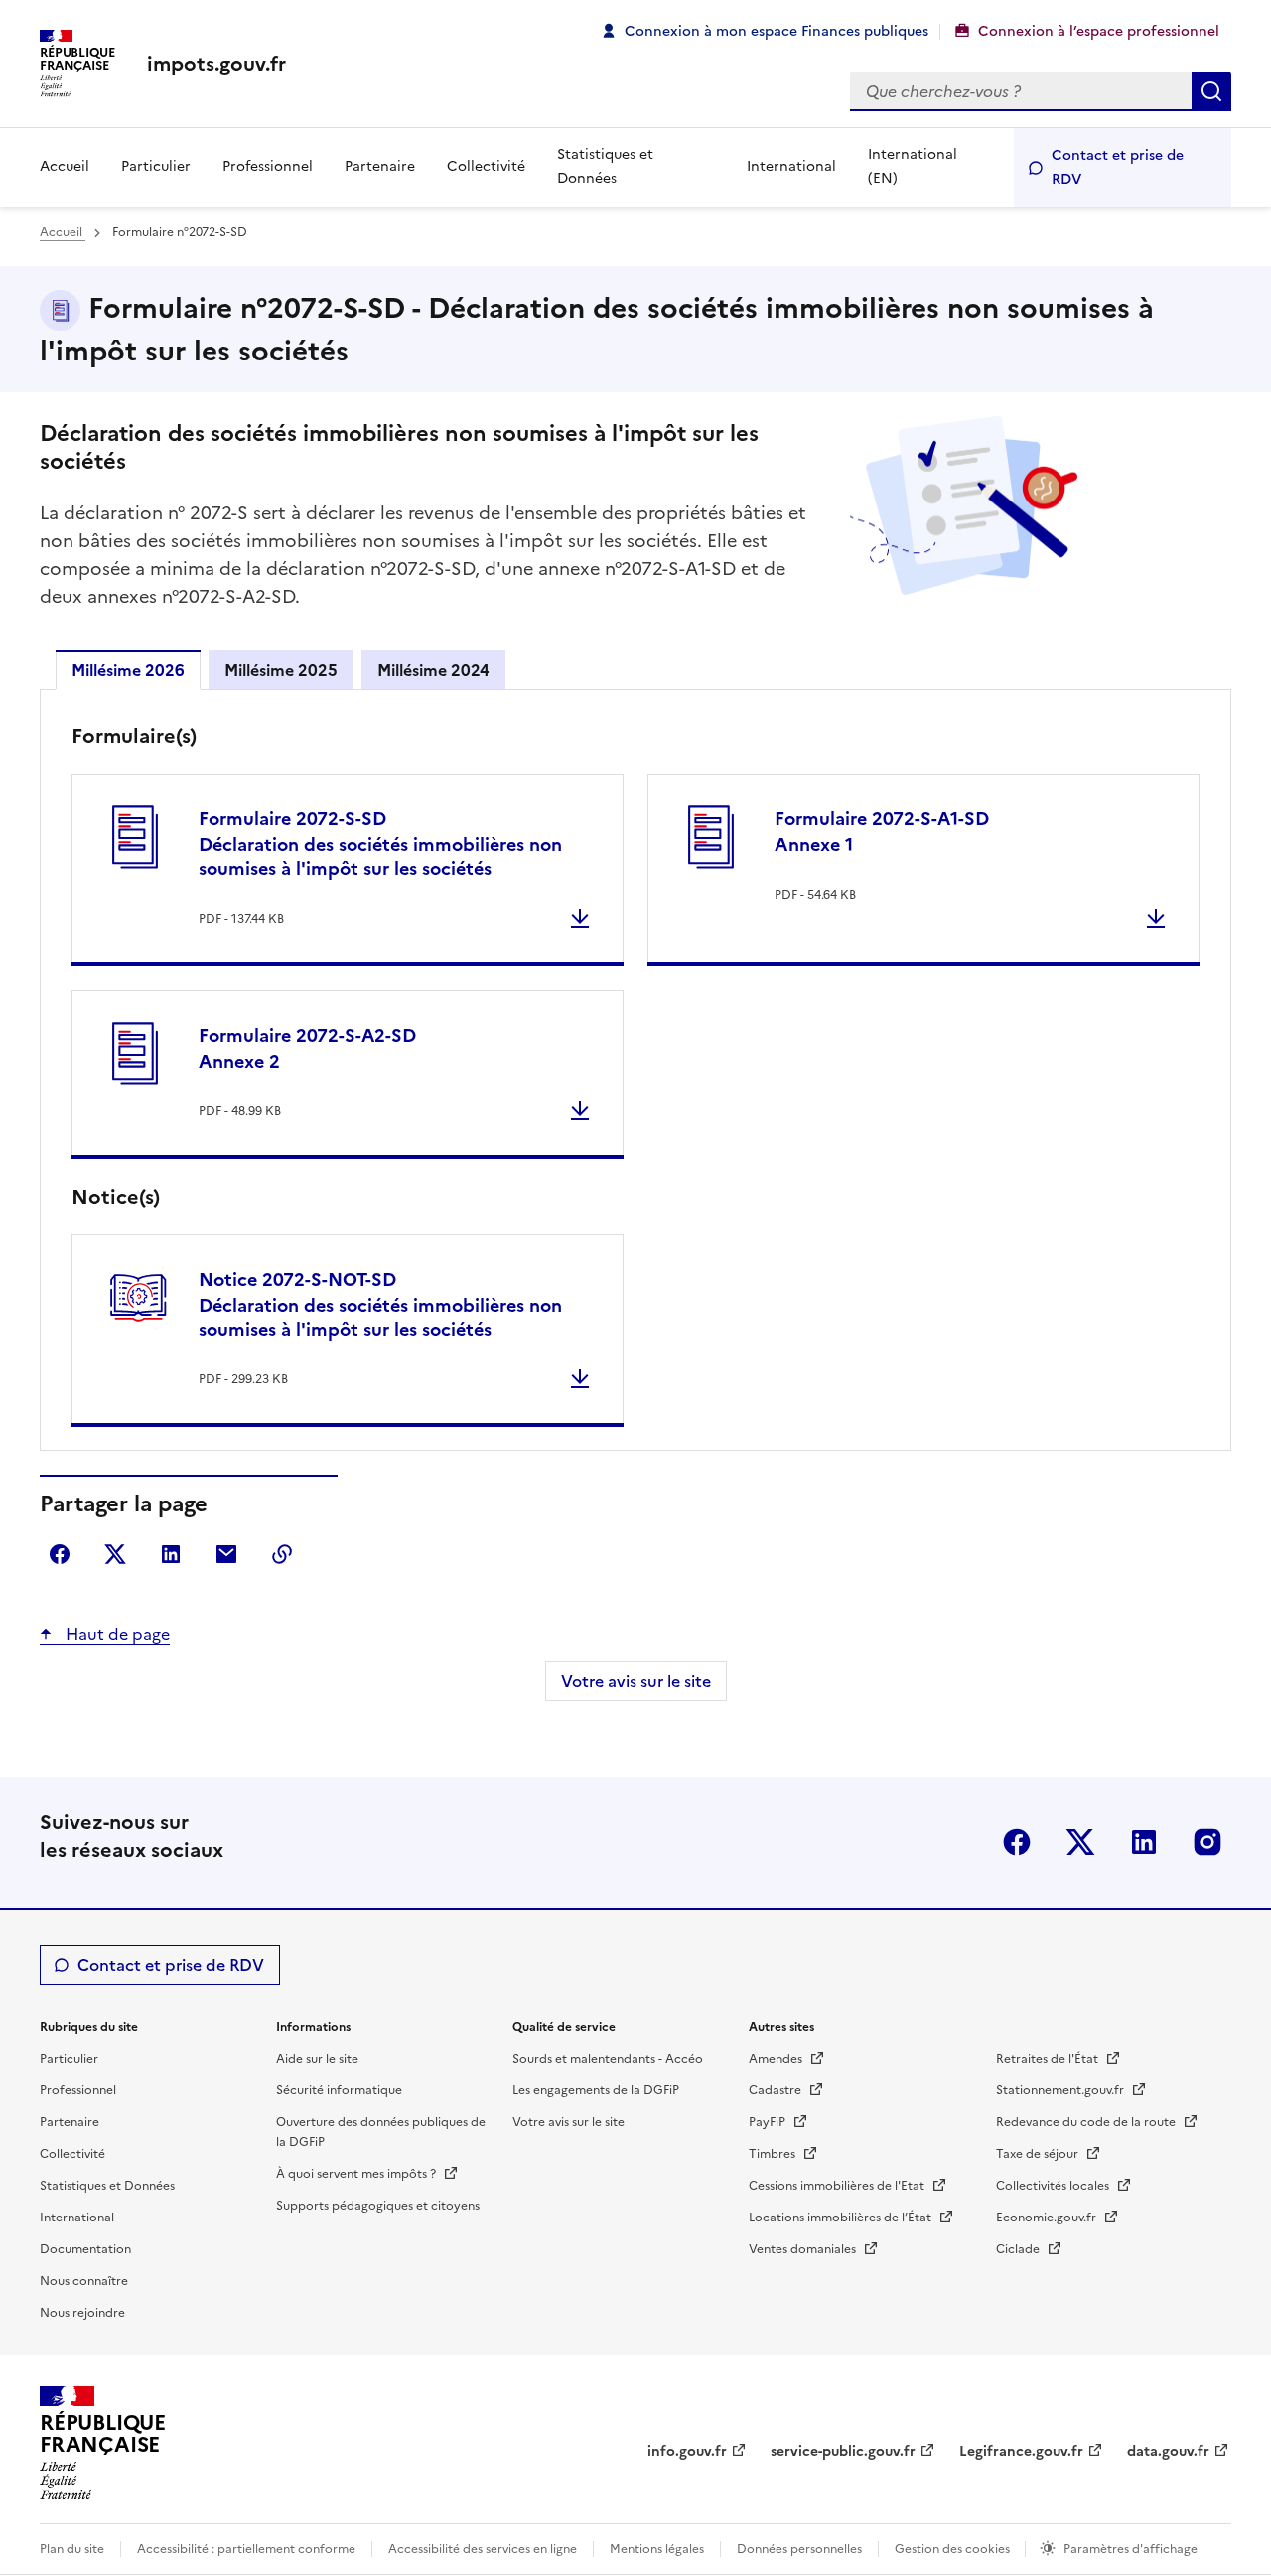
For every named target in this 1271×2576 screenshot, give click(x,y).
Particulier (156, 166)
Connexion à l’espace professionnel (1099, 31)
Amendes (777, 2059)
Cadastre (777, 2090)
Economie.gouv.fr (1048, 2218)
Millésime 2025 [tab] (281, 670)
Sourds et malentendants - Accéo (608, 2059)
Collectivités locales (1054, 2186)
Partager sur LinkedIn (171, 1554)
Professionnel (268, 166)
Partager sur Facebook (60, 1554)
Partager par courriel (226, 1554)
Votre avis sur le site (636, 1681)
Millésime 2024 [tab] (433, 670)
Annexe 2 (307, 1048)
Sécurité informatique (339, 2090)
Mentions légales (657, 2549)
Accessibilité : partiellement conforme (246, 2549)
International (791, 166)
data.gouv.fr (1168, 2451)
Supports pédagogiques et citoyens (378, 2206)
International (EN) (913, 166)
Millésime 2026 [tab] (128, 670)
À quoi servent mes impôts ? (357, 2174)
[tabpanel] (635, 1074)
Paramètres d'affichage (1130, 2549)
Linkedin (1144, 1842)
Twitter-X (1080, 1842)
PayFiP (769, 2122)
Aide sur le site (317, 2059)
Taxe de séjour (1039, 2154)
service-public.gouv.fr (843, 2451)
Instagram (1207, 1842)
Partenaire (380, 166)
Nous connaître (84, 2281)
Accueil (65, 166)
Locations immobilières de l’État (842, 2218)
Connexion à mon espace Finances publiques (777, 31)
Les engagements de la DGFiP (596, 2090)
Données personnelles (799, 2549)
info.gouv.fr (687, 2451)
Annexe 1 (882, 832)
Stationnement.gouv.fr (1061, 2090)
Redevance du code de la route (1087, 2122)
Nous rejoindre (82, 2313)
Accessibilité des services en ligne (483, 2549)
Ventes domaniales (804, 2249)
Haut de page (116, 1634)
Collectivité (486, 166)
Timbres (774, 2154)
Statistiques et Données (605, 166)
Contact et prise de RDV (1118, 167)
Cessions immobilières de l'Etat (838, 2186)
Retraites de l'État (1049, 2059)
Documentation (85, 2249)
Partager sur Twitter (115, 1554)
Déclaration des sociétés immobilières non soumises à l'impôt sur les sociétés (380, 844)
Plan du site (72, 2549)
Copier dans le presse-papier (282, 1554)
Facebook (1017, 1842)
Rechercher (1211, 91)
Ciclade (1019, 2249)
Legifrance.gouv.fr (1021, 2451)
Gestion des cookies (954, 2549)
